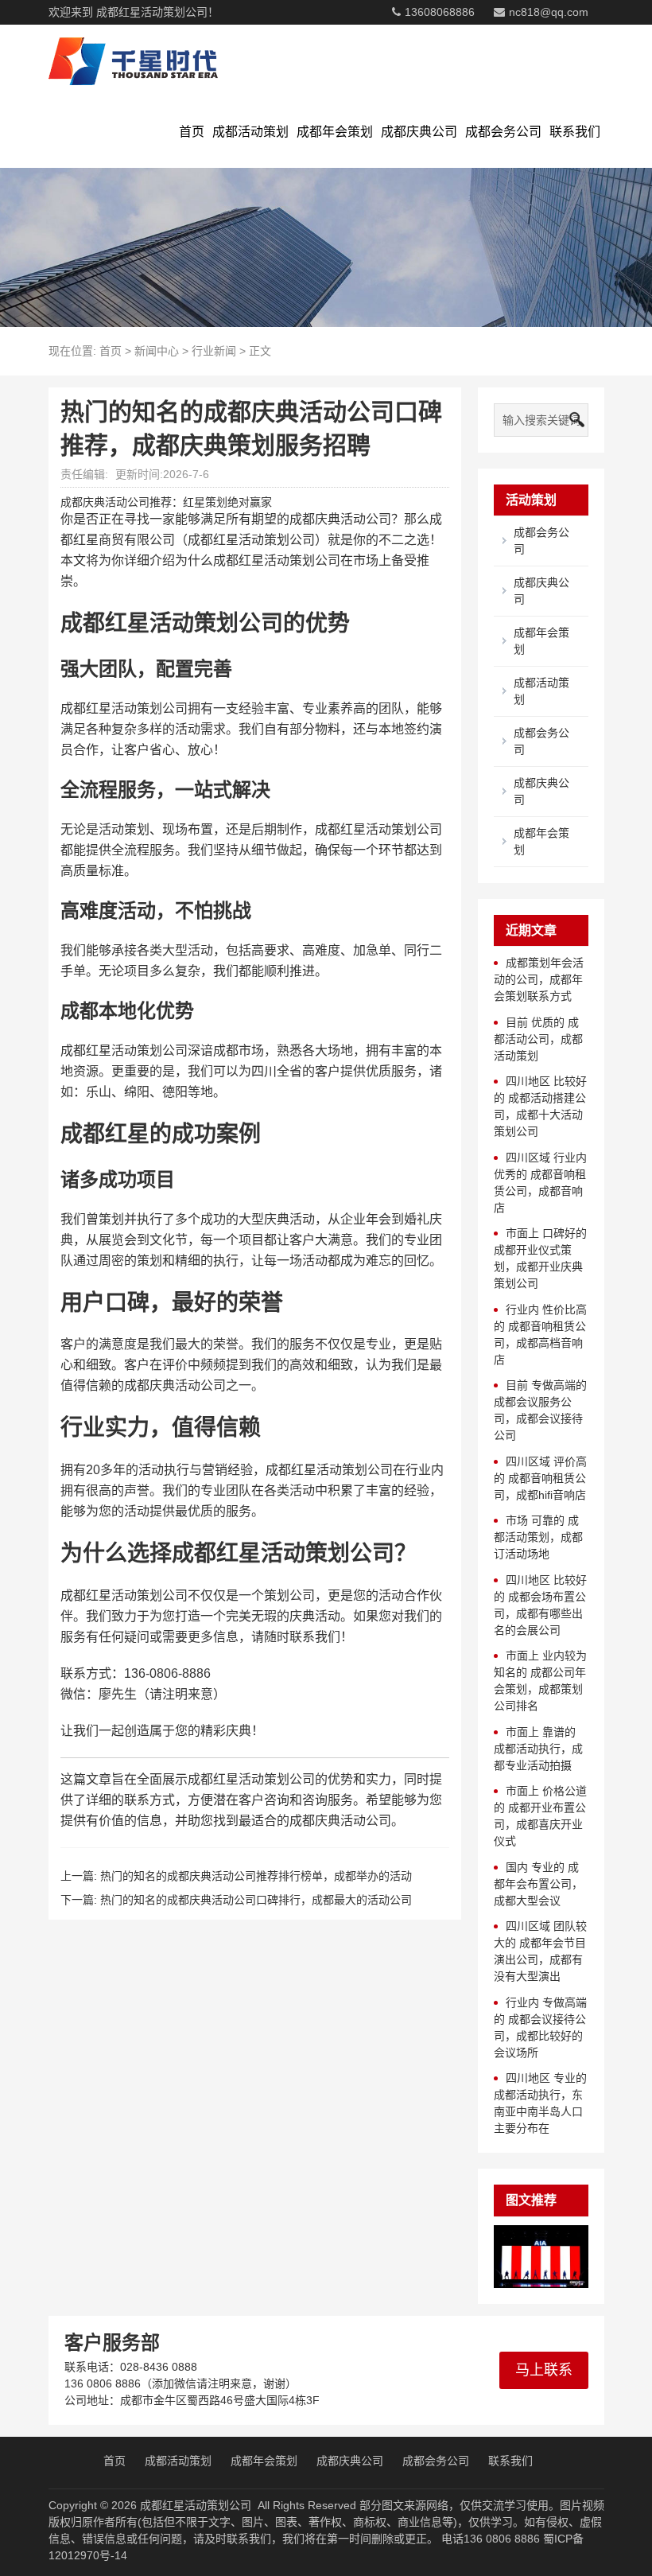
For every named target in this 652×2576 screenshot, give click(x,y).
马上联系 (544, 2370)
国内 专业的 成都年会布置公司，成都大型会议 (538, 1884)
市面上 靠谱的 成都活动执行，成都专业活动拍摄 (538, 1749)
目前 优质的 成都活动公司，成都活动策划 (538, 1039)
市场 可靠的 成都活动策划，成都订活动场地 (538, 1537)
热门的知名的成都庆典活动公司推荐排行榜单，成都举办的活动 (256, 1876)
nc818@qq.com (549, 12)
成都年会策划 (335, 132)
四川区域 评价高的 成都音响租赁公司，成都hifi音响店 (540, 1478)
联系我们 (575, 132)
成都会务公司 (503, 132)
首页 (192, 132)
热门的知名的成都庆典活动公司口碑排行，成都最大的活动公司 (256, 1900)
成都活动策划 (250, 132)
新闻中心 (157, 351)
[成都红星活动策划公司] (133, 60)
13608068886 (440, 12)
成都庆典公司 (419, 132)
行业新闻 (214, 351)
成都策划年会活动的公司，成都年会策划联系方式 (539, 979)
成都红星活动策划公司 (196, 2505)
